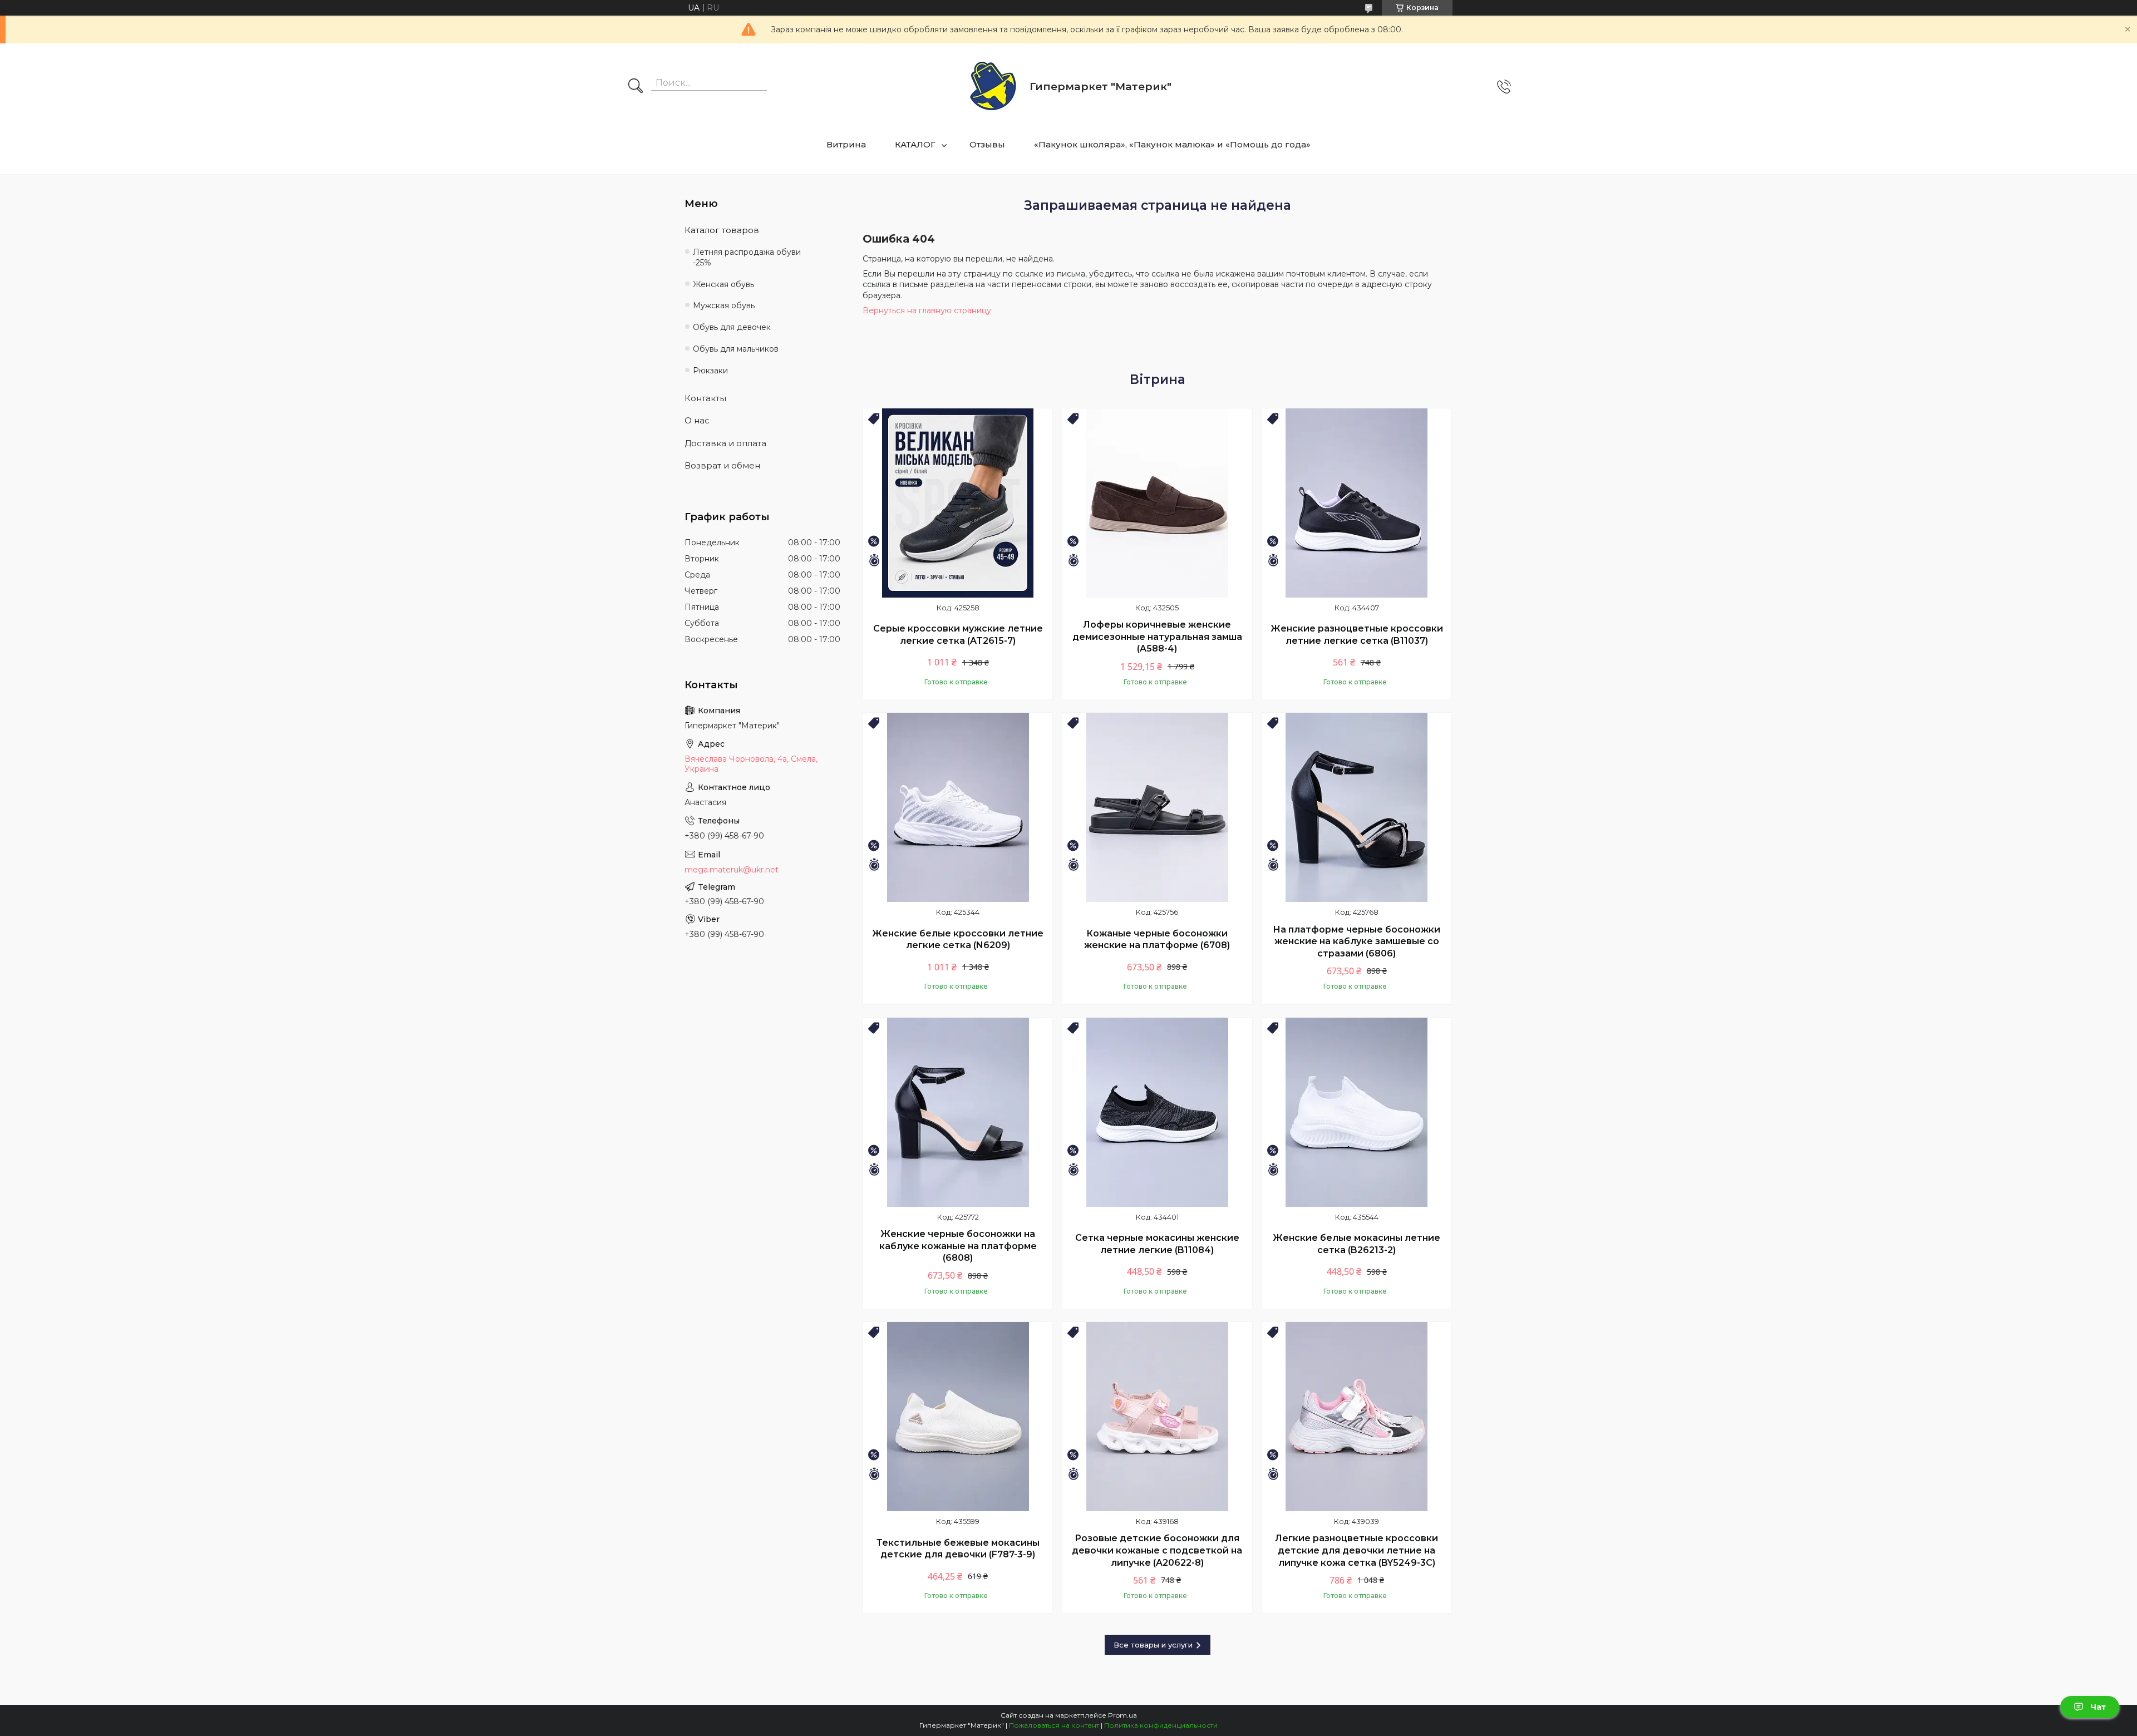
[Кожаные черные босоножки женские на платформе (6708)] (1157, 807)
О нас (697, 420)
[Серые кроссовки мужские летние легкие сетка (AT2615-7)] (958, 503)
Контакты (705, 398)
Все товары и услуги (1153, 1645)
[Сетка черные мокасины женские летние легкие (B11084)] (1157, 1112)
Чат (2098, 1707)
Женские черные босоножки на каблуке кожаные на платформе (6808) (958, 1246)
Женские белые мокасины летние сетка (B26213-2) (1356, 1244)
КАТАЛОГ (915, 144)
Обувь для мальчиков (736, 349)
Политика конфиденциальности (1161, 1725)
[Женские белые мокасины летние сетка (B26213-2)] (1357, 1112)
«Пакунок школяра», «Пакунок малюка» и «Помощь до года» (1172, 144)
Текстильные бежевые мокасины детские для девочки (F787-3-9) (958, 1549)
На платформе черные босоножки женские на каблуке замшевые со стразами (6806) (1356, 941)
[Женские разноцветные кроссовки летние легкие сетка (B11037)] (1357, 503)
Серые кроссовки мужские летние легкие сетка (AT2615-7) (958, 635)
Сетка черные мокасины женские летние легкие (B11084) (1157, 1244)
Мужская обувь (724, 305)
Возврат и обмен (722, 465)
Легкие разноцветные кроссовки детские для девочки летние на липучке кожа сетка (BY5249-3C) (1356, 1550)
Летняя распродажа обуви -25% (747, 257)
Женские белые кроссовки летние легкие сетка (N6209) (958, 939)
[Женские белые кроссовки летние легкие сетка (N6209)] (958, 807)
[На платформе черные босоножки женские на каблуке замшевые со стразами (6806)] (1357, 807)
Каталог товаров (722, 230)
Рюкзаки (710, 371)
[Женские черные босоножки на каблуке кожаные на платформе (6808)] (958, 1112)
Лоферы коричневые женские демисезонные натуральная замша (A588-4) (1157, 637)
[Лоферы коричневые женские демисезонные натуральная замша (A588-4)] (1157, 503)
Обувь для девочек (732, 327)
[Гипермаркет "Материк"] (993, 87)
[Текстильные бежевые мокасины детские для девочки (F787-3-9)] (958, 1417)
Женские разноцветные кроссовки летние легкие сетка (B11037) (1357, 635)
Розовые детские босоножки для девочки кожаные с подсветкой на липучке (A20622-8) (1157, 1550)
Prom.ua (1122, 1715)
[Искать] (636, 87)
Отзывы (987, 144)
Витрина (846, 144)
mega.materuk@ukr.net (732, 870)
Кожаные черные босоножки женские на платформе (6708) (1157, 939)
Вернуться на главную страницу (927, 310)
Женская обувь (723, 284)
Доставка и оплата (725, 443)
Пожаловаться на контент (1054, 1725)
